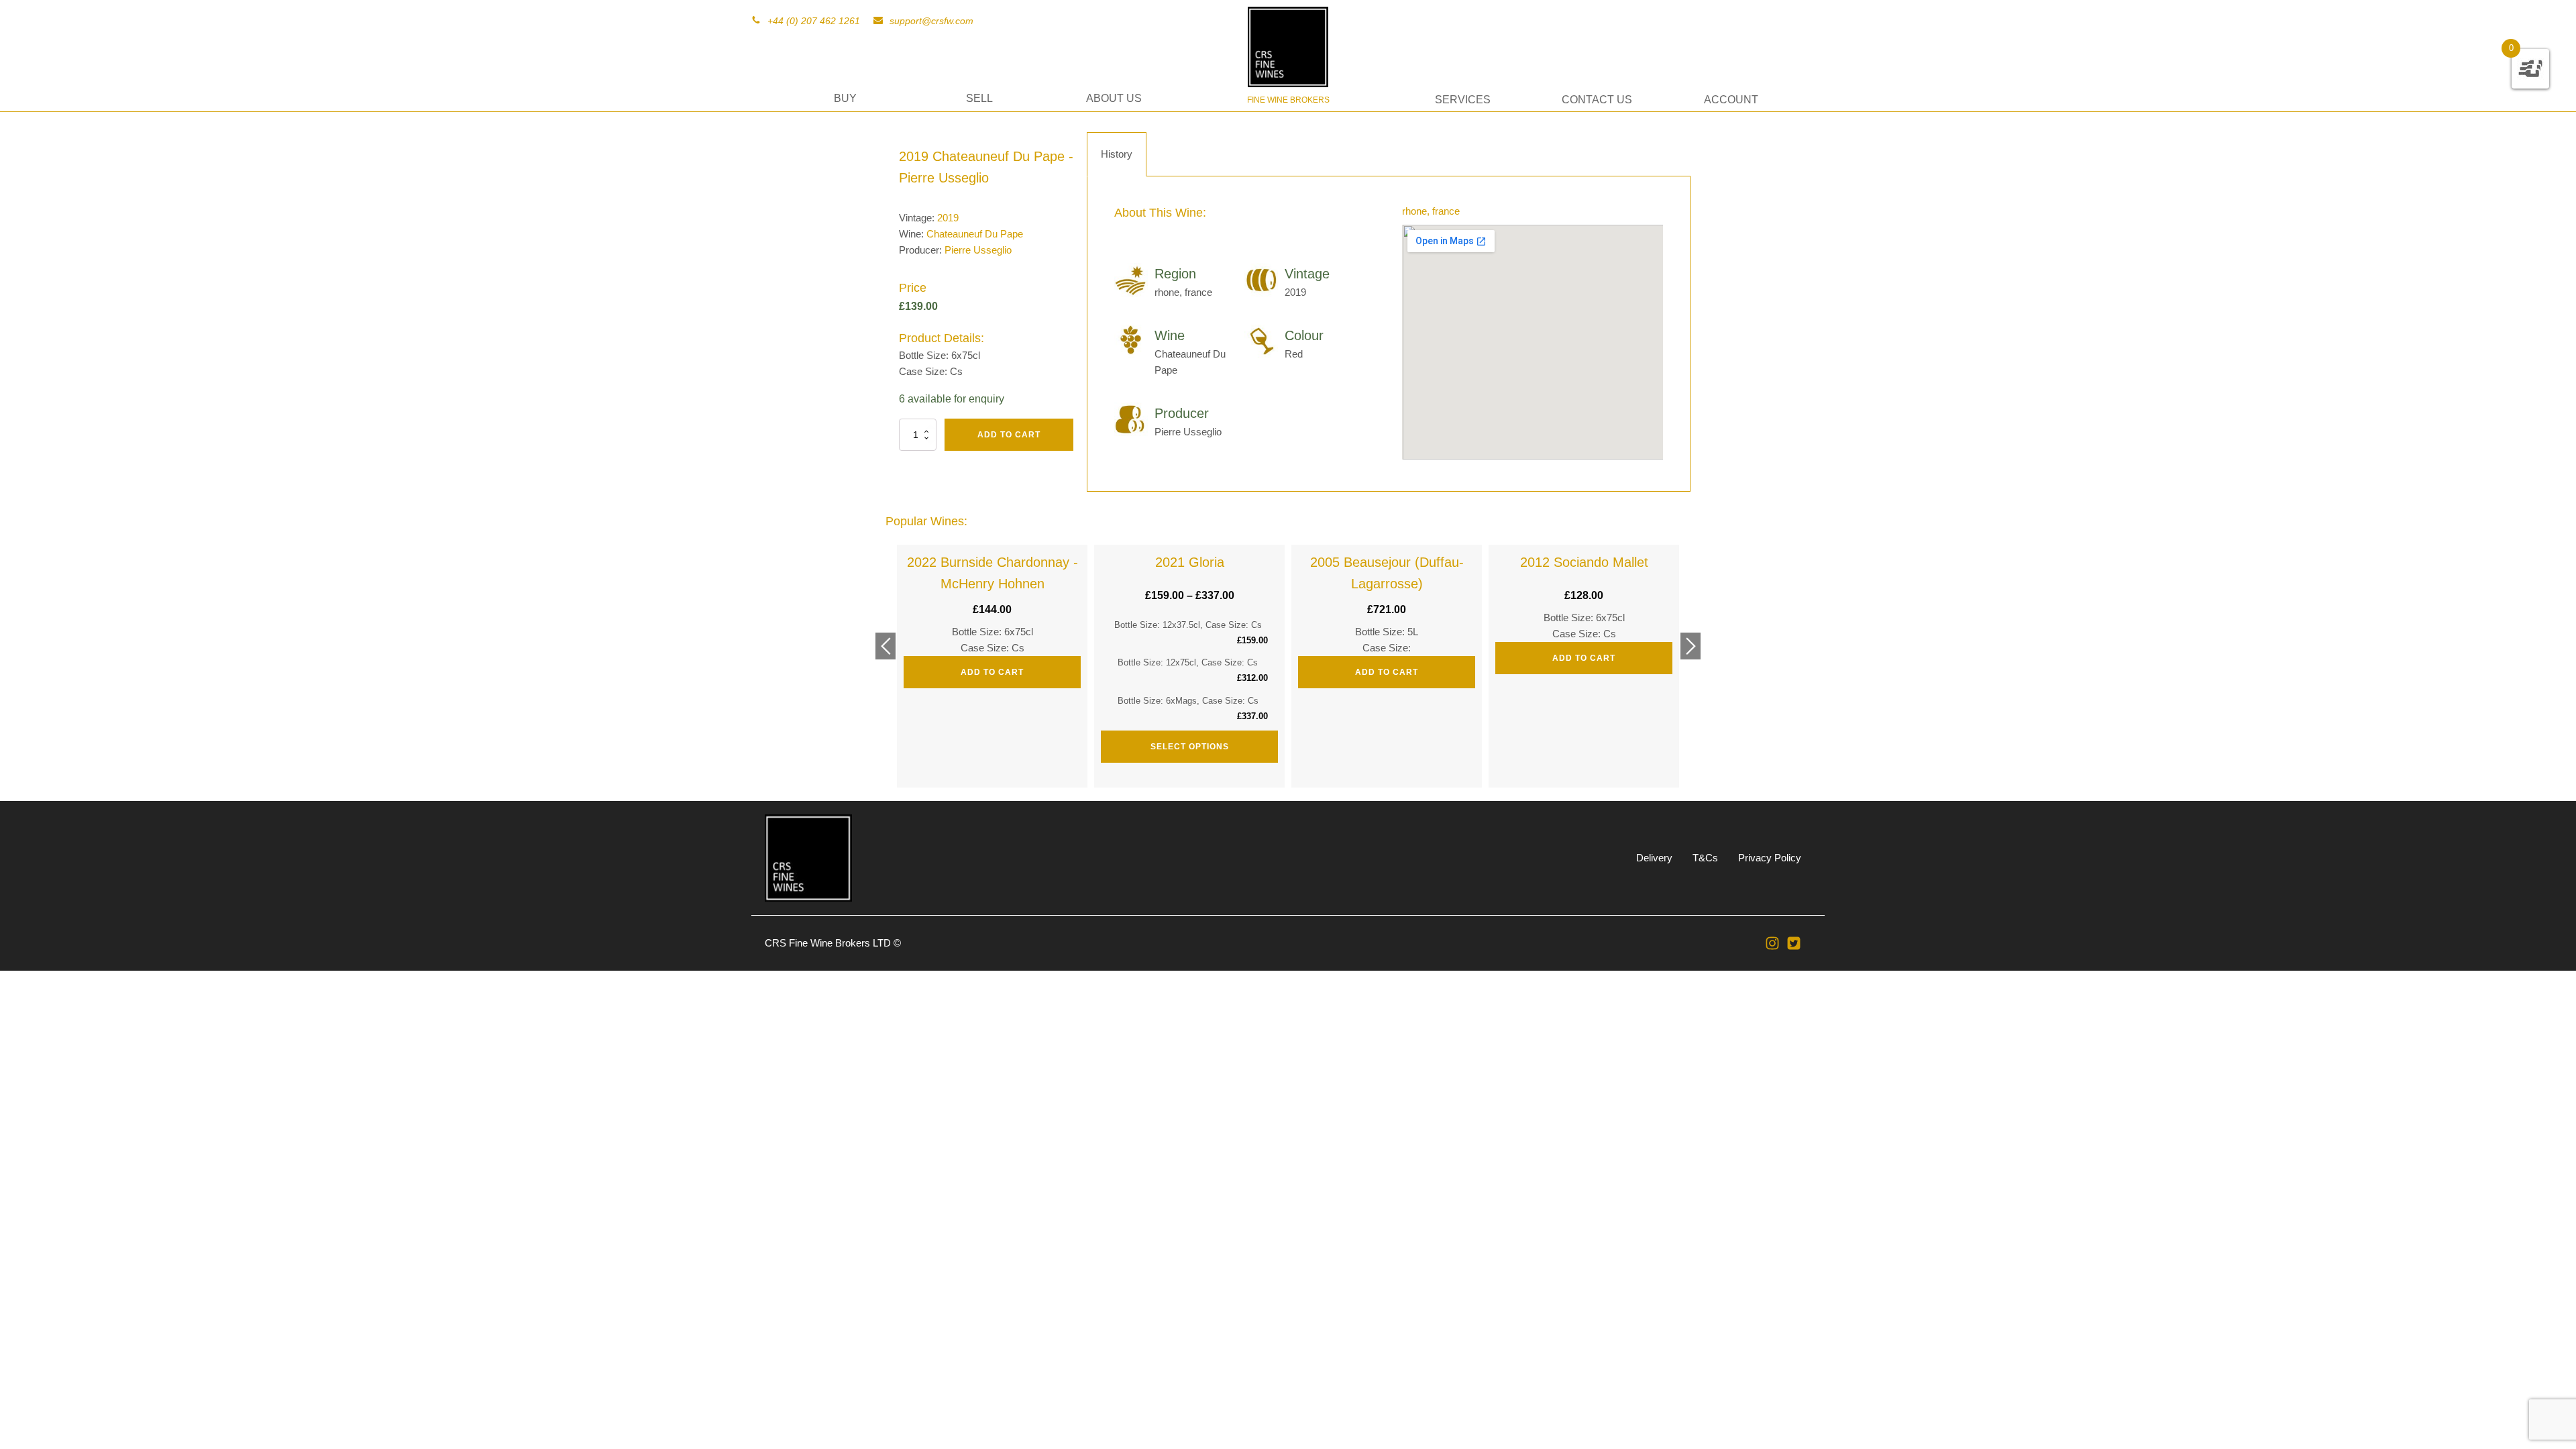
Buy (845, 98)
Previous (885, 646)
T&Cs (1705, 858)
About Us (1114, 98)
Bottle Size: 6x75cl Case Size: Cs (992, 616)
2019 (948, 218)
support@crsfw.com (931, 21)
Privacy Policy (1770, 858)
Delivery (1654, 858)
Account (1731, 100)
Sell (979, 98)
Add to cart (1009, 435)
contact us (1597, 100)
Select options (1190, 747)
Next (1690, 646)
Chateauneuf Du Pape (975, 234)
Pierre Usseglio (978, 250)
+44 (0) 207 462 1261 (814, 21)
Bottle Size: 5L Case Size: (1387, 616)
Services (1463, 100)
